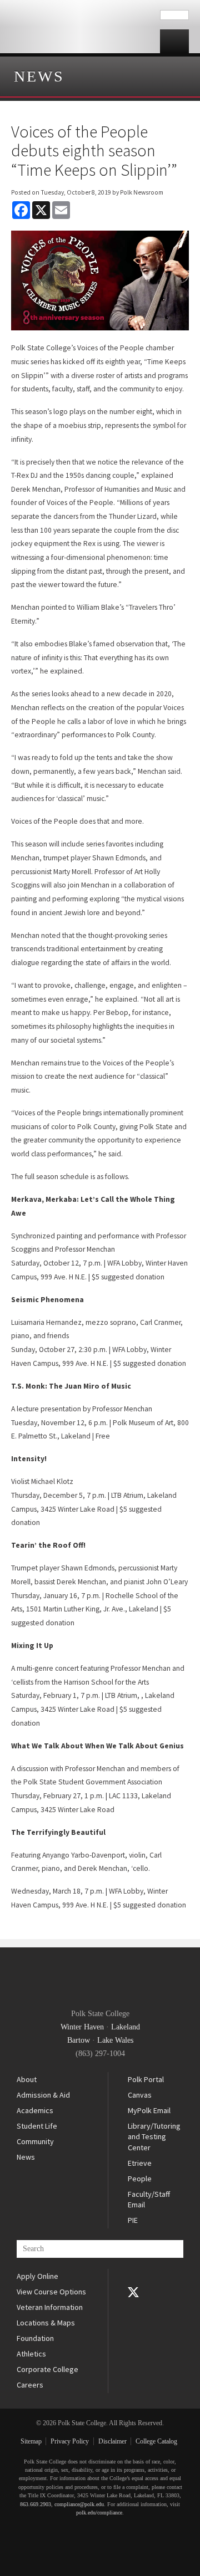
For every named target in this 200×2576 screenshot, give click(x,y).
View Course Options (51, 2292)
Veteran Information (50, 2307)
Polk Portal (146, 2079)
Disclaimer (112, 2441)
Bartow (79, 2040)
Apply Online (37, 2276)
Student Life (37, 2126)
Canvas (140, 2095)
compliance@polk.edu (79, 2504)
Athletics (31, 2354)
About (27, 2079)
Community (35, 2141)
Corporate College (47, 2369)
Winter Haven (82, 2027)
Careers (30, 2385)
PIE (133, 2220)
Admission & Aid (43, 2095)
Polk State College (80, 27)
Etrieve (140, 2163)
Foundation (35, 2338)
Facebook (133, 2277)
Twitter (133, 2292)
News (39, 76)
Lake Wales (115, 2040)
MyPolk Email (149, 2110)
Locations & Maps (46, 2323)
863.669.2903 (36, 2504)
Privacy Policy (70, 2441)
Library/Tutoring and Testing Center (154, 2137)
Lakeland (126, 2027)
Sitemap (31, 2441)
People (140, 2179)
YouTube (133, 2308)
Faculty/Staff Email (149, 2200)
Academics (35, 2110)
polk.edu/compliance (99, 2513)
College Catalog (156, 2441)
